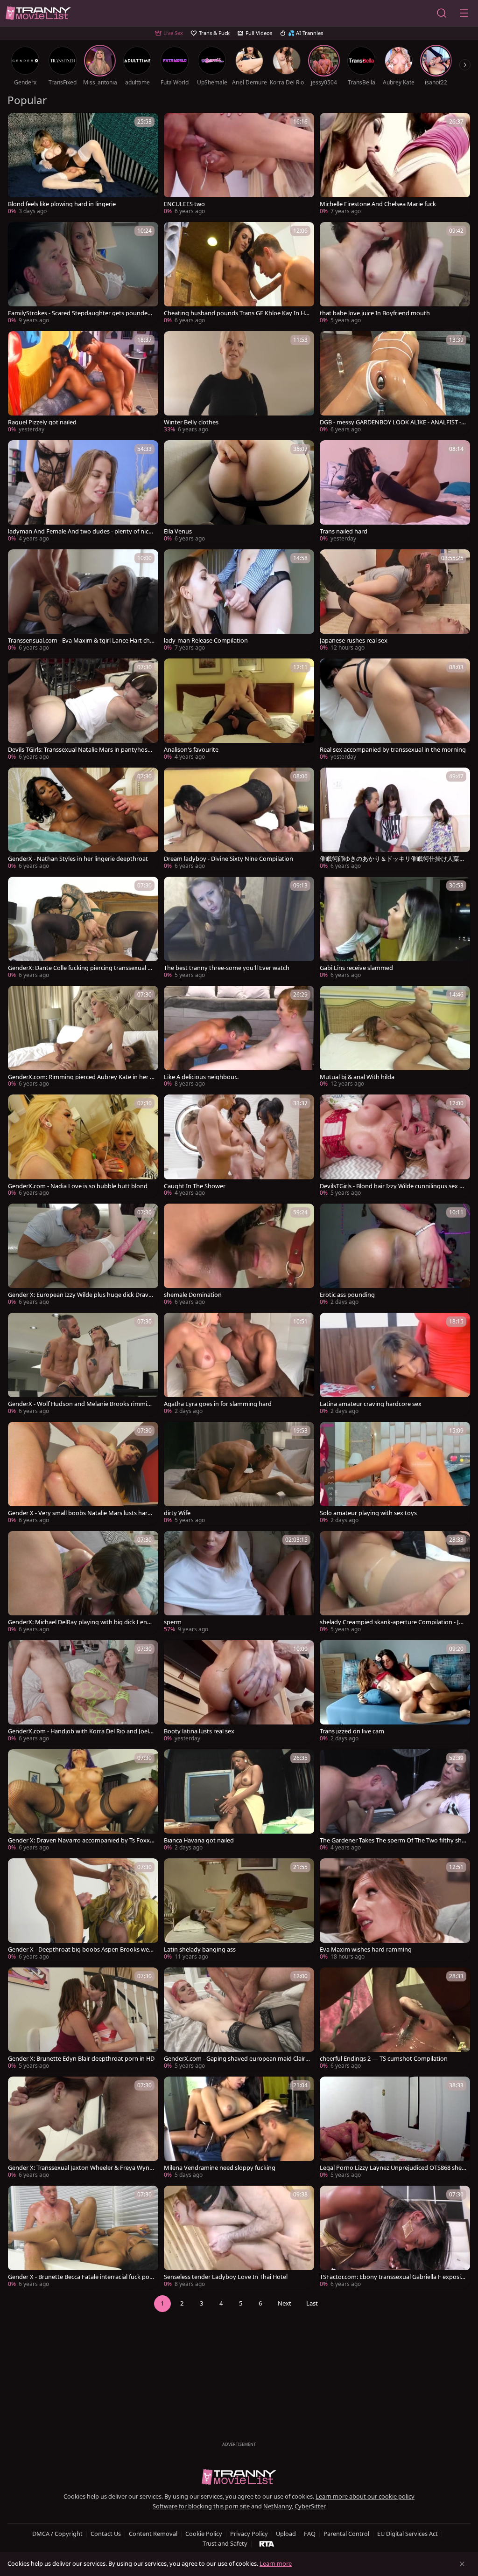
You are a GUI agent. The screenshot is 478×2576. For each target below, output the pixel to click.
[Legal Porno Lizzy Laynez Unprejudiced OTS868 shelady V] (395, 2128)
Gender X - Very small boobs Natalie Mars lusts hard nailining (80, 1513)
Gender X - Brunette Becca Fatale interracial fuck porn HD (80, 2277)
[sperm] (239, 1583)
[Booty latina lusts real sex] (239, 1692)
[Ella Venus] (239, 492)
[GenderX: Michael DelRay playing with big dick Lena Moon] (83, 1583)
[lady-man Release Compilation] (239, 601)
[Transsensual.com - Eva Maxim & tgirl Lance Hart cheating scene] (83, 601)
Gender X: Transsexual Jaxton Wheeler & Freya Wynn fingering (81, 2168)
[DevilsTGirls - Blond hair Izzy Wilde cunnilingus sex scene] (395, 1146)
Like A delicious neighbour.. (201, 1077)
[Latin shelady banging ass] (239, 1910)
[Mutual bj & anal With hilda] (395, 1038)
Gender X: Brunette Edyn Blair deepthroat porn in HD (81, 2059)
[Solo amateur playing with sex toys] (395, 1474)
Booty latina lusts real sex (199, 1731)
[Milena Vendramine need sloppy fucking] (239, 2128)
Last (312, 2303)
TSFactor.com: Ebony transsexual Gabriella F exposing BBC (392, 2277)
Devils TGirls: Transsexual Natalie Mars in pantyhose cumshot (79, 750)
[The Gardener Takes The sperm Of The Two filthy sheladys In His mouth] (395, 1801)
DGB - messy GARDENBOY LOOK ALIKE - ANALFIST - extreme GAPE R (393, 422)
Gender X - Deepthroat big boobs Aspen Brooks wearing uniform (81, 1949)
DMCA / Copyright (57, 2534)
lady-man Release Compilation (206, 641)
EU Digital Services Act (408, 2534)
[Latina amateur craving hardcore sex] (395, 1364)
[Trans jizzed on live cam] (395, 1692)
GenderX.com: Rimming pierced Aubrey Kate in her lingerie (80, 1077)
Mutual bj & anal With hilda (357, 1077)
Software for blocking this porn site (202, 2506)
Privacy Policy (249, 2534)
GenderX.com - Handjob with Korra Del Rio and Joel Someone (81, 1731)
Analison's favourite (191, 750)
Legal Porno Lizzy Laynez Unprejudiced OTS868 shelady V (393, 2168)
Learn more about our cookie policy (365, 2496)
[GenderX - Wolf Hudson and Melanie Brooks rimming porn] (83, 1364)
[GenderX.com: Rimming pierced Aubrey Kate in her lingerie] (83, 1038)
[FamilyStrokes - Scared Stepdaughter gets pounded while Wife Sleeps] (83, 274)
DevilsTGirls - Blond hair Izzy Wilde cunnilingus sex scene (392, 1186)
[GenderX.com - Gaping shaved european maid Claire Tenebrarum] (239, 2019)
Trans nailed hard (344, 531)
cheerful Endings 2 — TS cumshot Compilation (384, 2059)
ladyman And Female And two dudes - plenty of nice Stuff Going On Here (80, 531)
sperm (173, 1622)
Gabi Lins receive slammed (356, 968)
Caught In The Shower (195, 1186)
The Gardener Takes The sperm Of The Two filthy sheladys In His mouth (393, 1840)
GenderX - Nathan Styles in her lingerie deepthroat (78, 859)
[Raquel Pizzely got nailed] (83, 383)
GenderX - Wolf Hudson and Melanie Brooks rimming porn (81, 1404)
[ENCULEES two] (239, 165)
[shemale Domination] (239, 1255)
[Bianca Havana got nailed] (239, 1801)
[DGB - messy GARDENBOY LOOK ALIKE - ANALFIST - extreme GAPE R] (395, 383)
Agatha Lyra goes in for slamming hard (218, 1404)
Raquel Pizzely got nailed (42, 422)
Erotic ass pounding (347, 1295)
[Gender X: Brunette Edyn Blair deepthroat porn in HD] (83, 2019)
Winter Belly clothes (191, 422)
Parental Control (346, 2534)
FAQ (310, 2534)
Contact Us (106, 2534)
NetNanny (278, 2506)
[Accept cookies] (462, 2564)
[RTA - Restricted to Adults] (267, 2543)
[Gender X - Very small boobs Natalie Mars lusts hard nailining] (83, 1474)
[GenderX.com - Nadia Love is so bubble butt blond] (83, 1146)
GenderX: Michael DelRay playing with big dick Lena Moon (79, 1622)
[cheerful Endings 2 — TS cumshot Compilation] (395, 2019)
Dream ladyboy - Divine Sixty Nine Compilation (228, 859)
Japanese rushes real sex (354, 641)
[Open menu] (464, 13)
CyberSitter (310, 2506)
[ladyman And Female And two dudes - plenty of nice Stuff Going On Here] (83, 492)
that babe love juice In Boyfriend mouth (375, 313)
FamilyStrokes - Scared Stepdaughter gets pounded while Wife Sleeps (80, 313)
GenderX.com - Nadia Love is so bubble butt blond (78, 1186)
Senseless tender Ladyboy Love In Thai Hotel (226, 2277)
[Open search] (442, 13)
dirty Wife (177, 1513)
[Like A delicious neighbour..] (239, 1038)
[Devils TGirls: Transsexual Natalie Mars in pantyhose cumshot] (83, 710)
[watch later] (19, 124)
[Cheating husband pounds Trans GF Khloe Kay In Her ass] (239, 274)
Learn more (276, 2563)
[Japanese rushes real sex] (395, 601)
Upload (286, 2534)
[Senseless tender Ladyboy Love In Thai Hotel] (239, 2237)
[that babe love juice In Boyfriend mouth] (395, 274)
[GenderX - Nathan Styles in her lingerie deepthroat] (83, 819)
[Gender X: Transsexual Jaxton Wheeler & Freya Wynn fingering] (83, 2128)
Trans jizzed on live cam (352, 1731)
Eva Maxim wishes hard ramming (366, 1949)
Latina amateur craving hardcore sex (371, 1404)
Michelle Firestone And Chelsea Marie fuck (378, 204)
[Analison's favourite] (239, 710)
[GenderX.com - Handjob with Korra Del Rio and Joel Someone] (83, 1692)
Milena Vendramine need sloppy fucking (220, 2168)
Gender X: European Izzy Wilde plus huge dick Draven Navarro (80, 1295)
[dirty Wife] (239, 1474)
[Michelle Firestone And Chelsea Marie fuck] (395, 165)
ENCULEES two (184, 204)
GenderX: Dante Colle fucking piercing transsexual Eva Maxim (81, 968)
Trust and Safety (225, 2543)
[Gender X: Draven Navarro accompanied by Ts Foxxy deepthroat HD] (83, 1801)
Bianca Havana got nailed (199, 1840)
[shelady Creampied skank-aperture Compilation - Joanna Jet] (395, 1583)
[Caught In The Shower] (239, 1146)
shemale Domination (193, 1295)
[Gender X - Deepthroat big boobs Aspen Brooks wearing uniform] (83, 1910)
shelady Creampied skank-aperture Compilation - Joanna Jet (393, 1622)
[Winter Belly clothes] (239, 383)
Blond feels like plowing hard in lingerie (62, 204)
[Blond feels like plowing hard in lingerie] (83, 165)
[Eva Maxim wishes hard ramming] (395, 1910)
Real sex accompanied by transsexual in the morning (393, 750)
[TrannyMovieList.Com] (38, 13)
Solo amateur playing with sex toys (368, 1513)
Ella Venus (178, 531)
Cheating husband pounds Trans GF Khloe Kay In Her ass (237, 313)
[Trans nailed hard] (395, 492)
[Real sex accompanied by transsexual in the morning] (395, 710)
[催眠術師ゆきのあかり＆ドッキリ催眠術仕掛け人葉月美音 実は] (395, 819)
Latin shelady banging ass (200, 1949)
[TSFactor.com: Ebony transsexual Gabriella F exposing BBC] (395, 2237)
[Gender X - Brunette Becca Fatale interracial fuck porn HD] (83, 2237)
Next (285, 2303)
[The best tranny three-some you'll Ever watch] (239, 928)
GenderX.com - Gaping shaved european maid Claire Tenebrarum (236, 2059)
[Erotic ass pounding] (395, 1255)
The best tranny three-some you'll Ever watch (227, 968)
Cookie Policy (204, 2534)
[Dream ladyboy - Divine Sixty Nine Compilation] (239, 819)
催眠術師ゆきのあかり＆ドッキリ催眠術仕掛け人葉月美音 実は (393, 859)
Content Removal (153, 2534)
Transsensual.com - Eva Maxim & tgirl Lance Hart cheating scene (81, 641)
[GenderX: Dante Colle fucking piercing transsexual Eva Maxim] (83, 928)
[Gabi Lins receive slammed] (395, 928)
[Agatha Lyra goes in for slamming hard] (239, 1364)
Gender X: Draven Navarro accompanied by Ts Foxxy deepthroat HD (81, 1840)
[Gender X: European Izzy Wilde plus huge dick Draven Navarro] (83, 1255)
